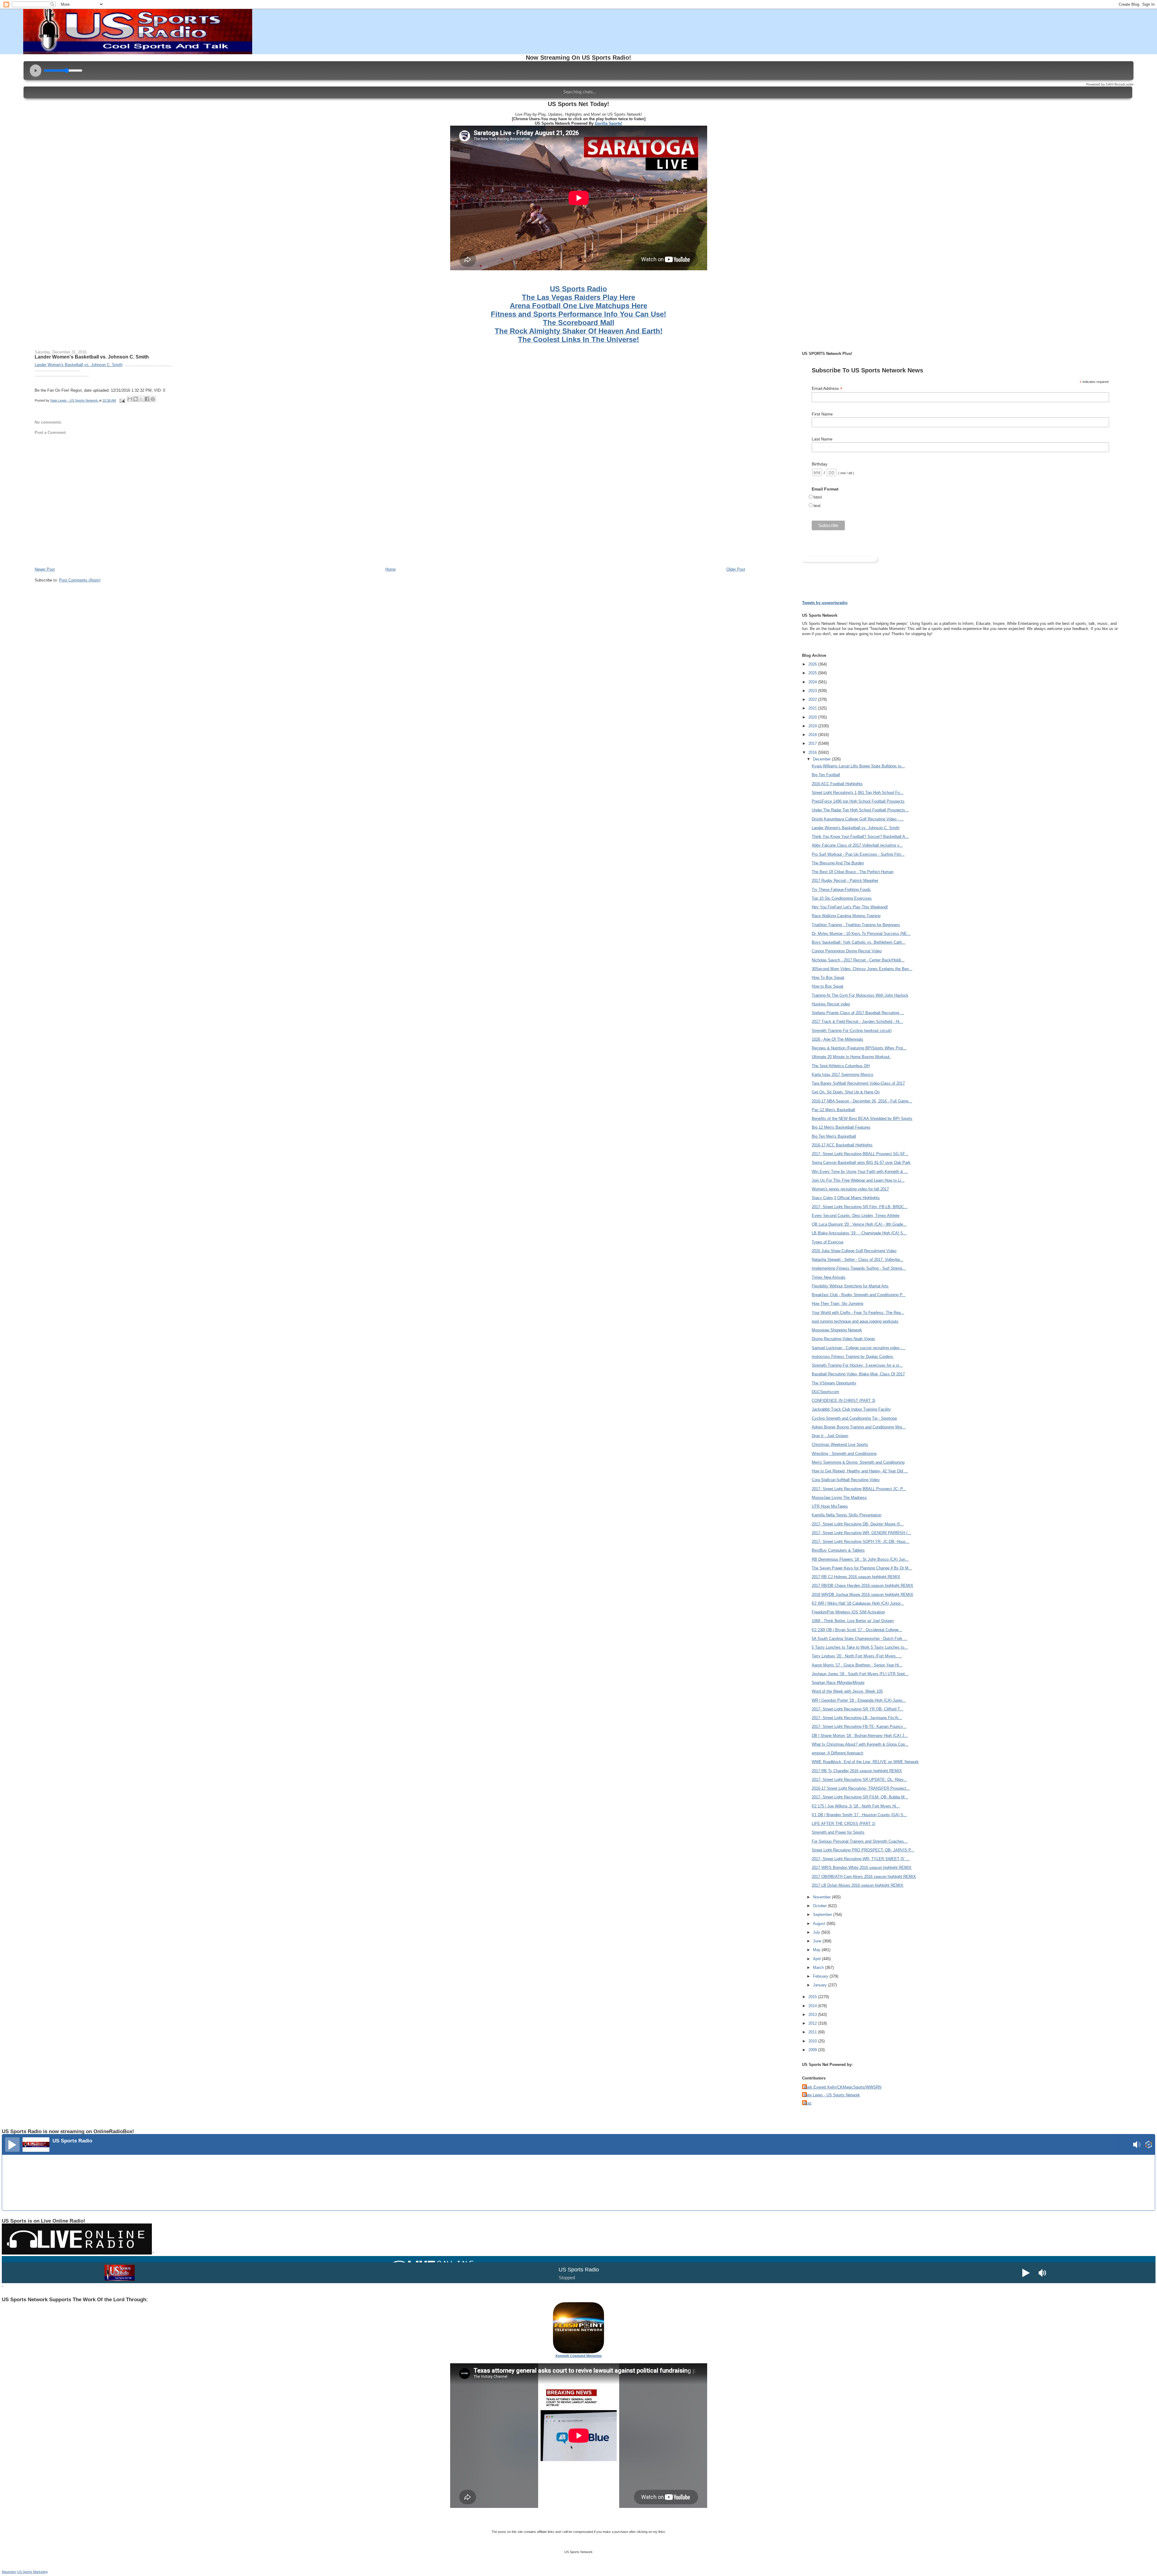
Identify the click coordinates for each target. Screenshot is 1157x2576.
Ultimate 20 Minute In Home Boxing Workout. (851, 1057)
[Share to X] (141, 399)
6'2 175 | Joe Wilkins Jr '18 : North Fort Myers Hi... (856, 1806)
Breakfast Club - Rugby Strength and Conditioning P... (859, 1295)
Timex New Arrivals (829, 1277)
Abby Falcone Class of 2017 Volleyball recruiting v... (857, 845)
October (820, 1906)
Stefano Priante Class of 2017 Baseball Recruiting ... (858, 1013)
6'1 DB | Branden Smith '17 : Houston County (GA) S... (859, 1815)
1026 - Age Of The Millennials (837, 1039)
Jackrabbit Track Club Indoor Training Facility (851, 1409)
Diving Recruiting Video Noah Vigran (843, 1339)
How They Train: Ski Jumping (837, 1304)
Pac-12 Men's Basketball (833, 1110)
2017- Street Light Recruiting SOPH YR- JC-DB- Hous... (861, 1542)
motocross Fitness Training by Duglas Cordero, (853, 1357)
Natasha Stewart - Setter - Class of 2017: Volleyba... (858, 1260)
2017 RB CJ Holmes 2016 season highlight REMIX (856, 1577)
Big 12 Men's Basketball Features (841, 1127)
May (817, 1950)
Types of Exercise (828, 1242)
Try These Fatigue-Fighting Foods (841, 890)
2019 (813, 726)
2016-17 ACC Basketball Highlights (842, 1145)
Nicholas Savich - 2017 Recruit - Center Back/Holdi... (858, 960)
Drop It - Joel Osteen (830, 1436)
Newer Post (45, 569)
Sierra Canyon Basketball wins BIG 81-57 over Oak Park (861, 1163)
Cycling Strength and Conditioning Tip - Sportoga (854, 1418)
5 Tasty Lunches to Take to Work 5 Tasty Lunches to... (860, 1647)
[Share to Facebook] (147, 399)
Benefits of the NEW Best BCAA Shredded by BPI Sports (862, 1119)
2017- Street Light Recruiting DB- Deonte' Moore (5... (858, 1524)
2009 (813, 2050)
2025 (813, 673)
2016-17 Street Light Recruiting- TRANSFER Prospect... (861, 1788)
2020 (813, 717)
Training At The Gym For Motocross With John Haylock (860, 995)
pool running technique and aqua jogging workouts (855, 1321)
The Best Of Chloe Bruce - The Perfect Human (853, 872)
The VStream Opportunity (834, 1383)
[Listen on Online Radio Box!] (1149, 2145)
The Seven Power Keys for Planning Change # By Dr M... (862, 1568)
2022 (813, 699)
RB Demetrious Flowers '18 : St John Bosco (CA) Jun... (860, 1559)
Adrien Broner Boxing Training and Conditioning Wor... (859, 1427)
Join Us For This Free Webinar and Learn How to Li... (858, 1180)
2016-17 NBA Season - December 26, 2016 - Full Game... (862, 1101)
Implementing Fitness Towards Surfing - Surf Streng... (859, 1268)
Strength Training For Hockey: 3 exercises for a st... (857, 1365)
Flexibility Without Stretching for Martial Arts (850, 1286)
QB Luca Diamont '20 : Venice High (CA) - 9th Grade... (859, 1224)
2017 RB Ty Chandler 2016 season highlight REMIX (857, 1771)
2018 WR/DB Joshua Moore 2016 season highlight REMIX (862, 1595)
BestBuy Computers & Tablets (838, 1550)
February (821, 1976)
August (820, 1924)
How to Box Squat (828, 986)
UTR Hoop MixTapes (830, 1506)
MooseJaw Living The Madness (839, 1498)
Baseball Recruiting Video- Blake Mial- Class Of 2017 (858, 1374)
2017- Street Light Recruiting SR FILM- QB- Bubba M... (860, 1797)
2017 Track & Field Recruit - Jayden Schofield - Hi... (857, 1022)
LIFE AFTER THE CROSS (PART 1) (843, 1824)
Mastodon (9, 2572)
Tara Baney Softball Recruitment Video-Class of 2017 (858, 1083)
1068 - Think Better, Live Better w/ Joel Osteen (853, 1621)
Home (390, 569)
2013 (813, 2015)
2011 (813, 2032)
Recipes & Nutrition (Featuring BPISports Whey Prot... (859, 1048)
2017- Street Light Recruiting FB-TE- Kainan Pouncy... (859, 1727)
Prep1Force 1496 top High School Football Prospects (858, 801)
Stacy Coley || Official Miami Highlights (846, 1198)
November (822, 1897)
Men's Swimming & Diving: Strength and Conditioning (858, 1462)
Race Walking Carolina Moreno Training (846, 916)
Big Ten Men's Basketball (834, 1136)
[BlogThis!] (136, 399)
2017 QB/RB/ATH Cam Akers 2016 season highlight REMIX (864, 1877)
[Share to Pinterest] (153, 399)
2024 (813, 682)
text (817, 506)
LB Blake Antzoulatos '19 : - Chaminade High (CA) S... (859, 1233)
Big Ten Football (826, 775)
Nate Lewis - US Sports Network (832, 2095)
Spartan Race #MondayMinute (838, 1683)
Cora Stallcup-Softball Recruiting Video (846, 1480)
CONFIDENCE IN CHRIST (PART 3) (843, 1401)
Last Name (822, 439)
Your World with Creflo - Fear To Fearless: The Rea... (858, 1313)
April (817, 1959)
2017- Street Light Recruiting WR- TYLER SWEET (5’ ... (861, 1859)
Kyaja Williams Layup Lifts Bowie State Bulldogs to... (858, 766)
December (822, 759)
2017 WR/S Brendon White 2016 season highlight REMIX (862, 1868)
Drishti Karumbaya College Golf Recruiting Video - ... (858, 819)
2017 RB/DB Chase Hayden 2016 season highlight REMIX (862, 1586)
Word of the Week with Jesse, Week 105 (847, 1691)
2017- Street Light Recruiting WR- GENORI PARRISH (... (861, 1533)
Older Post (736, 569)
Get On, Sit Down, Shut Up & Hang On (846, 1092)
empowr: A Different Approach (837, 1753)
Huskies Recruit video (831, 1004)
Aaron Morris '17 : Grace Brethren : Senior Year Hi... (857, 1665)
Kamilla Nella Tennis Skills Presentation (847, 1515)
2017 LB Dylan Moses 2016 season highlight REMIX (858, 1885)
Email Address (827, 389)
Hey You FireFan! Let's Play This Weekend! (850, 907)
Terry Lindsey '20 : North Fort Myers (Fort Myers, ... (857, 1656)
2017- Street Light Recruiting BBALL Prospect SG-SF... (860, 1154)
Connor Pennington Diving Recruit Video (847, 951)
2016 (813, 752)
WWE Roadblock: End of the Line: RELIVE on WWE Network (865, 1762)
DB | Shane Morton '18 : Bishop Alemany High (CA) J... (860, 1736)
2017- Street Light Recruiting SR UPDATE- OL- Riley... (859, 1780)
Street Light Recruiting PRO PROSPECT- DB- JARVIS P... (863, 1850)
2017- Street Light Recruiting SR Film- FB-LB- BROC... (860, 1207)
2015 (813, 1997)
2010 (813, 2041)
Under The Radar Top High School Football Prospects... (860, 810)
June (818, 1941)
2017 (813, 743)
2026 (813, 664)
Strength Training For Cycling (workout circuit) (852, 1031)
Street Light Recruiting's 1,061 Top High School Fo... (858, 793)
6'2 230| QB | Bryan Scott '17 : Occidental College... (857, 1630)
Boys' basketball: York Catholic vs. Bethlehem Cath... (859, 942)
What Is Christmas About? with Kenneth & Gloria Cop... (860, 1744)
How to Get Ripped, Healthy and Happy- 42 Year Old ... (860, 1471)
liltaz (808, 2103)
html (818, 497)
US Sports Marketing (32, 2572)
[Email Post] (122, 400)
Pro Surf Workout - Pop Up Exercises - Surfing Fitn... (858, 854)
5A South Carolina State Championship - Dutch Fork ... (859, 1639)
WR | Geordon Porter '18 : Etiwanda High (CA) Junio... (859, 1700)
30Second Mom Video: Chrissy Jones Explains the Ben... (862, 969)
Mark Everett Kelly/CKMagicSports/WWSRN (842, 2087)
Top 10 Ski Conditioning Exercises (842, 898)
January (820, 1985)
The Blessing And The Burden (838, 863)
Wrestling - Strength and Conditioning (844, 1454)
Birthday (820, 464)
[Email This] (130, 399)
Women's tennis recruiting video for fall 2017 (850, 1189)
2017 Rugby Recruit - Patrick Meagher (845, 881)
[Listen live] (12, 2145)
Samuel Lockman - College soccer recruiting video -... (859, 1348)
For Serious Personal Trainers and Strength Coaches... (860, 1841)
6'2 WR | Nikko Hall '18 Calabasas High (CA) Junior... (858, 1603)
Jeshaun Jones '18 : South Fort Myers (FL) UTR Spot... (860, 1674)
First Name (822, 414)
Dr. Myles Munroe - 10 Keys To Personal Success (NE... (861, 934)
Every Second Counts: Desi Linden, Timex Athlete (856, 1216)
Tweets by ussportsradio (825, 603)
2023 (813, 691)
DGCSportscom (825, 1392)
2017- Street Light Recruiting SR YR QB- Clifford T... (858, 1709)
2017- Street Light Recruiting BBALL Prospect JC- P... (859, 1489)
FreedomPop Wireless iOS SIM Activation (848, 1612)
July (817, 1932)
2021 (813, 708)
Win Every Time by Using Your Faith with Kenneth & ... (860, 1172)
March (819, 1968)
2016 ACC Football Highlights (837, 784)
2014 (813, 2006)
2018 (813, 735)
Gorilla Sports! (608, 123)
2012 (813, 2023)
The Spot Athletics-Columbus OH (841, 1066)
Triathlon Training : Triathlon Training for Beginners (856, 925)
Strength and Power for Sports (838, 1832)
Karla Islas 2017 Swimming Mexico (842, 1075)
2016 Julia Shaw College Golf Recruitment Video (854, 1251)
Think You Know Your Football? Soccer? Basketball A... (860, 837)
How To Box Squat (828, 978)
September (823, 1915)
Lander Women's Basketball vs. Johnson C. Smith (92, 357)
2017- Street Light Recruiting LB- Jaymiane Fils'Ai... (857, 1718)
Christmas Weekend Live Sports (840, 1445)
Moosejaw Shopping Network (837, 1330)
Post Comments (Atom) (80, 580)
